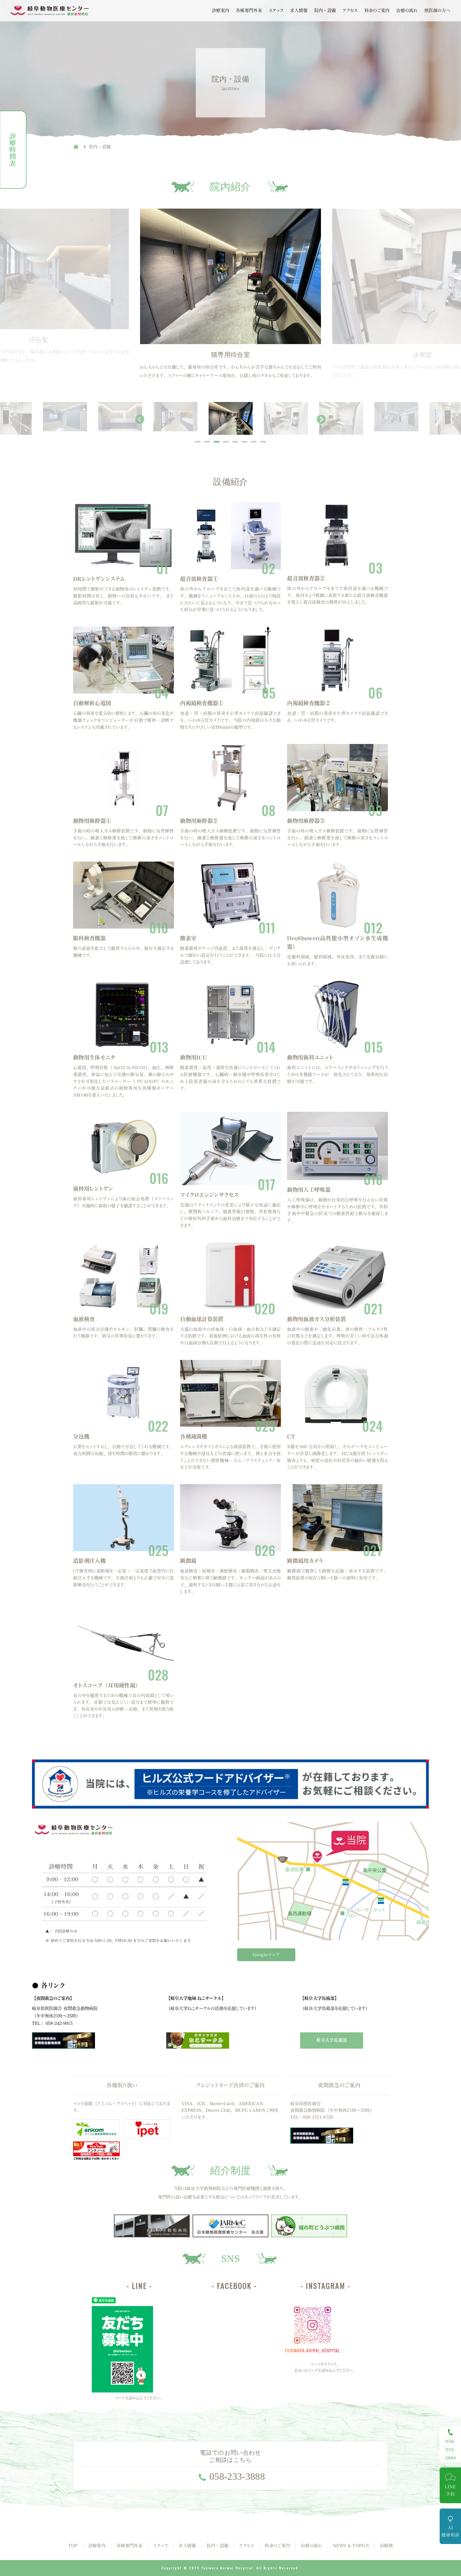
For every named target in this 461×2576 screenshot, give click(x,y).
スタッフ (276, 10)
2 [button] (207, 442)
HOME (76, 147)
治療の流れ (407, 10)
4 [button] (226, 442)
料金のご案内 (377, 10)
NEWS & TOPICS (351, 2546)
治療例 (386, 2546)
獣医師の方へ (437, 10)
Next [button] (321, 420)
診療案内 (220, 10)
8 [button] (263, 442)
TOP (73, 2546)
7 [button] (254, 442)
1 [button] (198, 442)
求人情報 (299, 10)
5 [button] (235, 442)
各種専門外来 (249, 10)
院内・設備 (325, 10)
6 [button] (245, 442)
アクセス (350, 10)
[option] (230, 294)
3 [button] (216, 442)
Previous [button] (140, 420)
